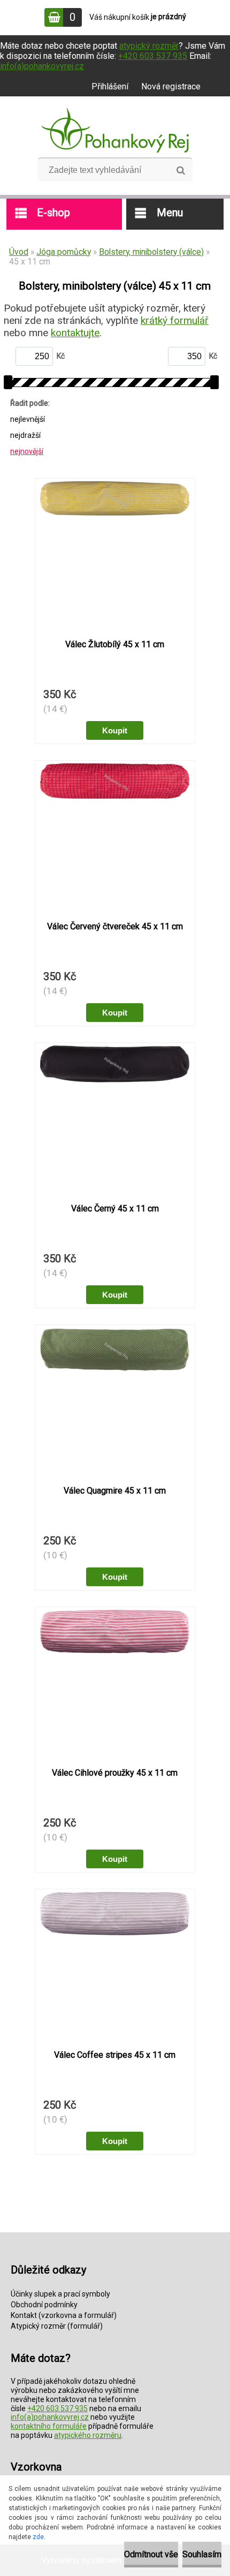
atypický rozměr (149, 46)
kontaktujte (75, 333)
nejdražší (25, 435)
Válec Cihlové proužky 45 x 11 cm (115, 1773)
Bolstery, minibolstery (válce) (151, 252)
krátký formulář (175, 320)
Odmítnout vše (151, 2554)
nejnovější (27, 451)
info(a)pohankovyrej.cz (42, 66)
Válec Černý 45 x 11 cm (115, 1209)
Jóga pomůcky (64, 252)
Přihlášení (110, 86)
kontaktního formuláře (49, 2426)
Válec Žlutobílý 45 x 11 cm (115, 644)
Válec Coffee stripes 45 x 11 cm (115, 2055)
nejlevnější (28, 419)
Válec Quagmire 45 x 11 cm (115, 1491)
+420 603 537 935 (153, 56)
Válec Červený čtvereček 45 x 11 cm (115, 926)
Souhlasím (202, 2554)
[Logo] (115, 131)
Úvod (19, 252)
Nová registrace (171, 86)
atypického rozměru (88, 2435)
